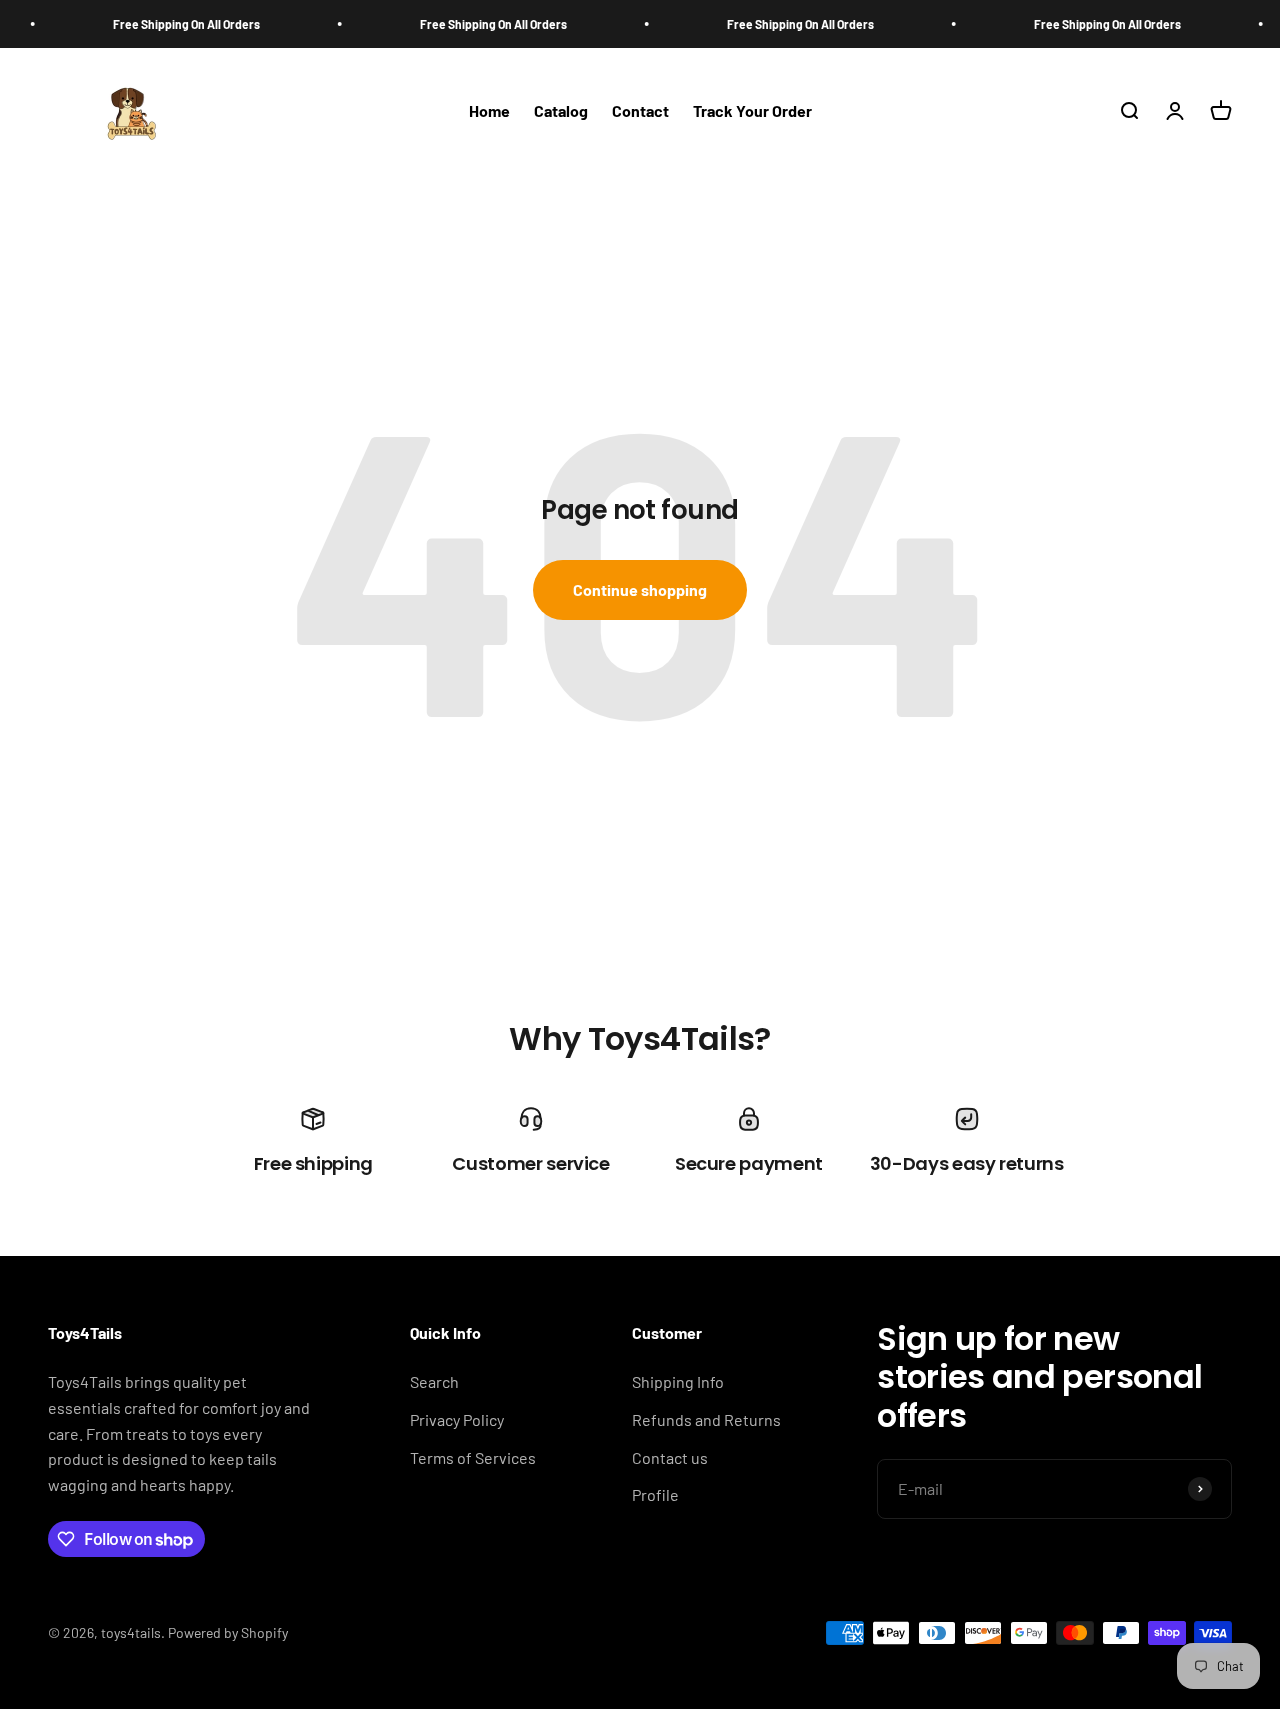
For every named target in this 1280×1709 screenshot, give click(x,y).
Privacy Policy (457, 1419)
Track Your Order (752, 111)
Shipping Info (678, 1381)
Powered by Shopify (228, 1632)
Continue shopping (640, 589)
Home (489, 111)
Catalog (561, 111)
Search (434, 1381)
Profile (655, 1494)
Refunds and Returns (706, 1419)
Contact (640, 111)
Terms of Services (473, 1457)
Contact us (670, 1457)
